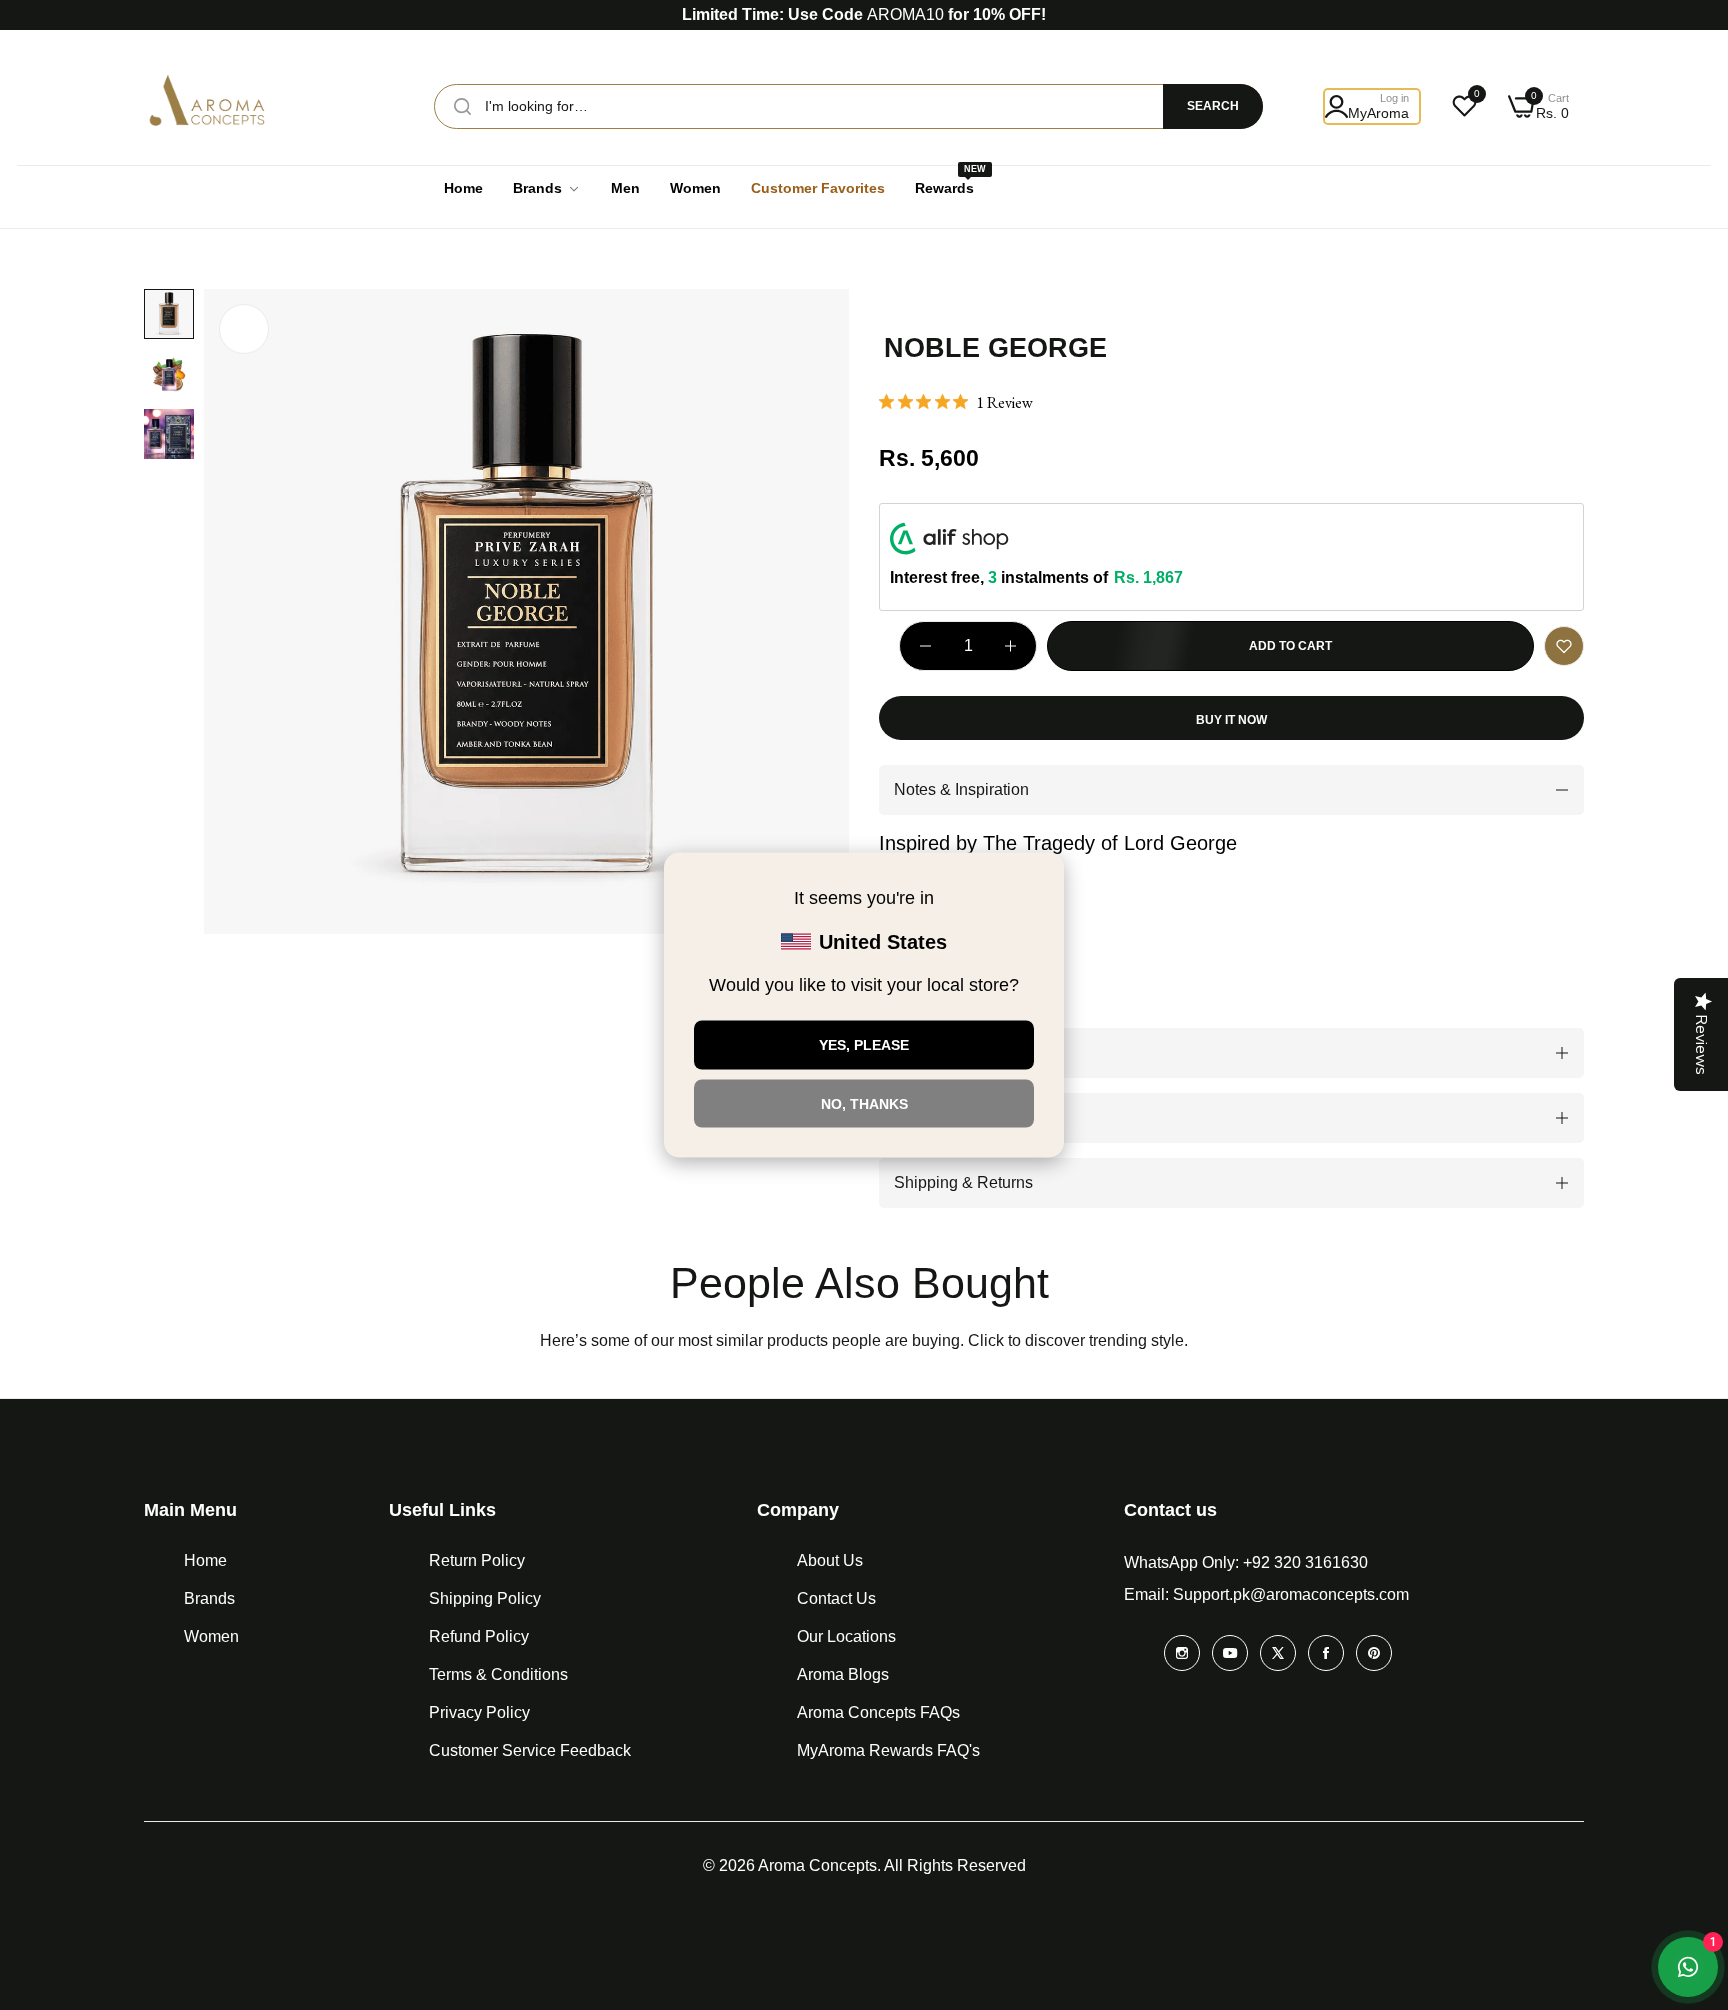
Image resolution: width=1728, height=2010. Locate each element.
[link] (547, 188)
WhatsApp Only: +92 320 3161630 (1246, 1562)
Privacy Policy (479, 1712)
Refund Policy (479, 1636)
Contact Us (836, 1598)
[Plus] (1010, 646)
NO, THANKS (864, 1103)
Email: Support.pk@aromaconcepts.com (1266, 1594)
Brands (209, 1598)
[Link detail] (1182, 1653)
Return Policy (477, 1560)
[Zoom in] (244, 329)
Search (1213, 106)
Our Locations (846, 1636)
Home (205, 1560)
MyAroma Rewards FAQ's (888, 1750)
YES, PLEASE (864, 1045)
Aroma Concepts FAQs (878, 1712)
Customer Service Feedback (530, 1750)
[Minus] (925, 646)
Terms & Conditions (498, 1674)
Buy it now (1231, 720)
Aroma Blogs (843, 1674)
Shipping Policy (485, 1598)
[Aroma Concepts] (209, 106)
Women (211, 1636)
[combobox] (848, 106)
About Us (830, 1560)
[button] (1564, 646)
